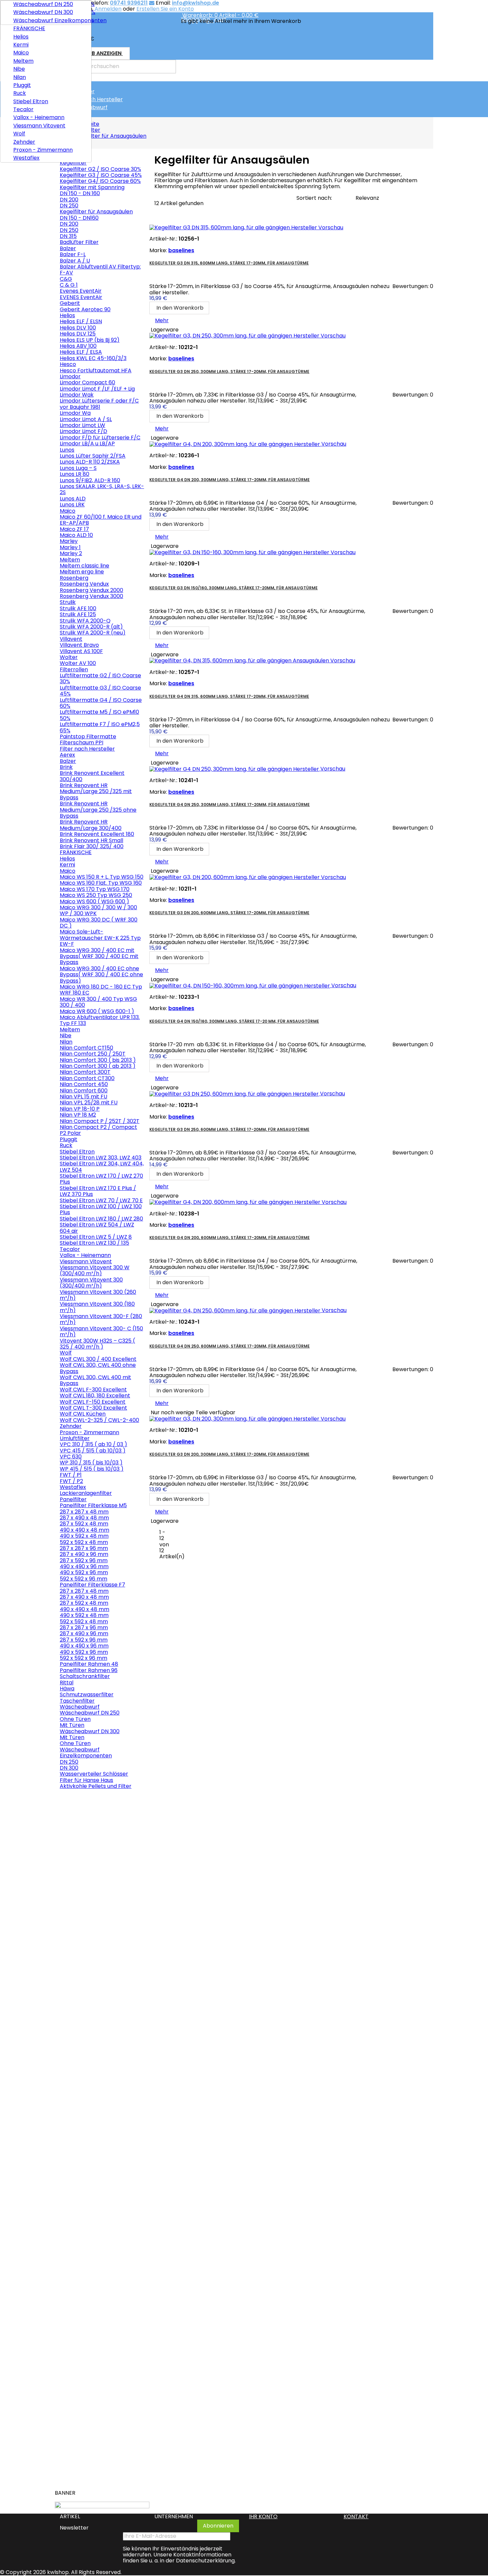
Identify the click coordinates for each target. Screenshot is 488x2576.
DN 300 (69, 1768)
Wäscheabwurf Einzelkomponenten (50, 20)
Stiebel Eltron (31, 101)
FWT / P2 (71, 1481)
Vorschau (72, 1816)
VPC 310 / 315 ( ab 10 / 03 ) (93, 1444)
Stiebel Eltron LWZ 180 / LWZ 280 (101, 1219)
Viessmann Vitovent (39, 126)
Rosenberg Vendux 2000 (91, 590)
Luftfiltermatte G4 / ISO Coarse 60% (101, 703)
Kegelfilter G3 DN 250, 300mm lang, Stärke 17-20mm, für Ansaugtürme (229, 371)
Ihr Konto (263, 2516)
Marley (69, 541)
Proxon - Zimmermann (43, 150)
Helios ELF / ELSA (81, 352)
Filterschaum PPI (81, 742)
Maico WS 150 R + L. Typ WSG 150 (102, 877)
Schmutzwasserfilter (87, 1694)
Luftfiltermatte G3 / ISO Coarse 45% (100, 691)
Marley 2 (71, 553)
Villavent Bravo (79, 645)
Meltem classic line (84, 566)
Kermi (21, 45)
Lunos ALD (73, 499)
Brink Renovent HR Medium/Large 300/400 (91, 825)
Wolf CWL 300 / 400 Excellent (98, 1359)
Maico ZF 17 (74, 529)
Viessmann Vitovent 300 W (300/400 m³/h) (95, 1270)
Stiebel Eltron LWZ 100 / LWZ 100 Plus (101, 1209)
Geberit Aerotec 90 (85, 309)
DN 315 (68, 236)
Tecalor (23, 109)
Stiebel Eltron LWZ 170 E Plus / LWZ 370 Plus (98, 1191)
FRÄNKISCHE (29, 28)
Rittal (67, 1683)
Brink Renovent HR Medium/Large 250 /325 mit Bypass (96, 791)
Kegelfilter (81, 91)
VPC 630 (71, 1457)
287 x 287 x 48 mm (84, 1512)
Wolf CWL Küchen (83, 1414)
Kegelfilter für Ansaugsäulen (96, 212)
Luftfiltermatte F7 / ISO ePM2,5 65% (100, 727)
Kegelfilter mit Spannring (92, 187)
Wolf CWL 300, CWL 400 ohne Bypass (98, 1368)
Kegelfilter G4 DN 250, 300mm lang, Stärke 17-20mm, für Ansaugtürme (230, 805)
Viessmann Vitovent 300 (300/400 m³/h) (91, 1283)
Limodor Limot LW (82, 425)
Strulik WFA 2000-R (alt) (91, 627)
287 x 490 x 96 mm (84, 1554)
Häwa (67, 1689)
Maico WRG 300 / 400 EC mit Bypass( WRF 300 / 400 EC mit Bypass (99, 956)
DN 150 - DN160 (79, 218)
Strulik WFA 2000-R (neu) (93, 633)
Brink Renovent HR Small (91, 840)
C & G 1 (69, 285)
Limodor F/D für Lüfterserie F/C (100, 438)
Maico (21, 53)
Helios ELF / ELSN (81, 321)
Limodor (70, 376)
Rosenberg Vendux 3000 (91, 596)
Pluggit (22, 85)
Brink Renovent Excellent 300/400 (92, 776)
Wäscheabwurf (88, 107)
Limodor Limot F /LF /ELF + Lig (97, 389)
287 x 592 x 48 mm (84, 1524)
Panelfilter (73, 1499)
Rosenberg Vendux (84, 584)
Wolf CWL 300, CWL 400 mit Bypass (95, 1380)
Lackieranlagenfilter (86, 1493)
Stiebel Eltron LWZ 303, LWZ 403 (101, 1158)
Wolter (69, 657)
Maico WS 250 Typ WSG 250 (96, 895)
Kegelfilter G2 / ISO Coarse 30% (100, 169)
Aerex (67, 755)
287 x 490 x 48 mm (84, 1518)
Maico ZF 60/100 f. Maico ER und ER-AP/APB (101, 520)
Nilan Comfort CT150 (86, 1048)
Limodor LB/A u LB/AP (87, 443)
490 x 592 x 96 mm (84, 1572)
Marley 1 (70, 547)
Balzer (68, 248)
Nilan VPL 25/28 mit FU (89, 1103)
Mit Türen (72, 1725)
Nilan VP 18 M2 (78, 1115)
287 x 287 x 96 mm (84, 1548)
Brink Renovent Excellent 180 (97, 834)
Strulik (68, 602)
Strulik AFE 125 (78, 614)
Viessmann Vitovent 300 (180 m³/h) (97, 1307)
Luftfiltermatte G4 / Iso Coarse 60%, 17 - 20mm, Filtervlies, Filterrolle (97, 2422)
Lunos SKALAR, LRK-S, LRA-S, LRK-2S (102, 489)
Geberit (70, 303)
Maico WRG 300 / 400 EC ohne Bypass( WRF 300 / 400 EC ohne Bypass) (101, 975)
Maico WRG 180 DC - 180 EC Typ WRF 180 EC (101, 990)
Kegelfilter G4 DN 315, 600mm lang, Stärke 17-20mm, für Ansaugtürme (229, 696)
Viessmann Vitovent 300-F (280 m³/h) (101, 1319)
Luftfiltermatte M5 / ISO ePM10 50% (99, 715)
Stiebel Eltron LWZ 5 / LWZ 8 (96, 1237)
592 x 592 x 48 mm (84, 1542)
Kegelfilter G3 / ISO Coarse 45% (101, 175)
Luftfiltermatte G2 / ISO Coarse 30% (100, 678)
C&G (66, 279)
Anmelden (108, 9)
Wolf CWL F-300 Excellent (93, 1390)
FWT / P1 (71, 1475)
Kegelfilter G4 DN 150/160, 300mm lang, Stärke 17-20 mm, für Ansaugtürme (234, 1021)
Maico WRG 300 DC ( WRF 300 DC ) (99, 923)
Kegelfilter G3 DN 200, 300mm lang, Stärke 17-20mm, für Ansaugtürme (229, 1454)
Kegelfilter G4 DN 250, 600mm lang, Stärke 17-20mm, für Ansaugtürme (230, 1346)
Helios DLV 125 (78, 334)
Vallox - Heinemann (39, 117)
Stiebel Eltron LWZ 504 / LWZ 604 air (97, 1228)
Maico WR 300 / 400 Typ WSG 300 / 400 (98, 1002)
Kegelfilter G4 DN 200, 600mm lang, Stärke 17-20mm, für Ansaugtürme (230, 1238)
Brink (66, 767)
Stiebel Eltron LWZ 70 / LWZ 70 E (101, 1200)
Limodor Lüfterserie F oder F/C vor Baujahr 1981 (99, 404)
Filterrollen (74, 669)
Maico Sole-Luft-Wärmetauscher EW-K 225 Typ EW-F (100, 938)
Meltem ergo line (82, 572)
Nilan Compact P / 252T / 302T (100, 1121)
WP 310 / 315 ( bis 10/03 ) (91, 1463)
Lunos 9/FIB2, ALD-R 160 (90, 480)
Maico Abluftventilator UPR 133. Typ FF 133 (100, 1020)
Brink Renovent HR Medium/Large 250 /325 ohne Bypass (98, 810)
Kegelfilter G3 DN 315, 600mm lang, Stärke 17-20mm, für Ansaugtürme (229, 263)
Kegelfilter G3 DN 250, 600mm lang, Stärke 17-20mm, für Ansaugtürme (229, 1129)
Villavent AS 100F (81, 651)
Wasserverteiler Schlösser (94, 1774)
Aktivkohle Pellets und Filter (96, 1786)
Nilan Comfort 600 (84, 1091)
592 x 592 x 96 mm (83, 1579)
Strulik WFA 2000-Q (85, 621)
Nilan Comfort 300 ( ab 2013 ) (98, 1066)
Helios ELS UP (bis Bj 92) (90, 340)
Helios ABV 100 (78, 346)
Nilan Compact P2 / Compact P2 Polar (98, 1130)
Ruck (20, 93)
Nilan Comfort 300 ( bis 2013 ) (98, 1060)
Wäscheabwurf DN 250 (43, 4)
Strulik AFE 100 (78, 608)
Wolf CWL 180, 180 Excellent (95, 1396)
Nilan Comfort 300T (85, 1072)
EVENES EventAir (81, 297)
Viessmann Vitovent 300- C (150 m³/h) (101, 1331)
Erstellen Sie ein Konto (165, 9)
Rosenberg (74, 578)
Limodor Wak (77, 395)
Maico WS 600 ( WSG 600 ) (94, 901)
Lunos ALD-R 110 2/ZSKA (90, 462)
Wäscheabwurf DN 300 (43, 12)
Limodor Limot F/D (83, 431)
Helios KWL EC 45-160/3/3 (93, 358)
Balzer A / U (75, 261)
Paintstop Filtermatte (88, 736)
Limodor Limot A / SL (86, 419)
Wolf (19, 134)
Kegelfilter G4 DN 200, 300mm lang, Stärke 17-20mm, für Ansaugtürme (230, 480)
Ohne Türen (75, 1719)
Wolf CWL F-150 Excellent (93, 1402)
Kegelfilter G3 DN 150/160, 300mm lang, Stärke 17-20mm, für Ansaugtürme (234, 588)
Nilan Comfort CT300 (87, 1078)
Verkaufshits (79, 1798)
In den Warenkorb (90, 1911)
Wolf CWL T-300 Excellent (93, 1408)
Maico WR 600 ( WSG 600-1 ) (97, 1011)
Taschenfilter (77, 1701)
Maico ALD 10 (76, 535)
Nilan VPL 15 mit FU (83, 1097)
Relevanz (367, 198)
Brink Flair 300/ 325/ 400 (92, 846)
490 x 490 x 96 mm (84, 1566)
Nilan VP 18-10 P (80, 1109)
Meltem (23, 61)
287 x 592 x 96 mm (84, 1560)
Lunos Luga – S (78, 468)
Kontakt (356, 2516)
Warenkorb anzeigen (95, 55)
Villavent (71, 639)
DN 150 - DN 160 (80, 193)
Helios (21, 37)
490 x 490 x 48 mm (84, 1530)
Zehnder (24, 142)
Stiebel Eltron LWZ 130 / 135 (94, 1243)
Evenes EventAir (81, 291)
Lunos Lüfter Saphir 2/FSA (93, 456)
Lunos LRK (72, 505)
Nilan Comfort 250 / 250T (93, 1054)
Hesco (68, 364)
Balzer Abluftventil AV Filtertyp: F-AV (100, 270)
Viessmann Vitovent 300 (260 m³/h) (98, 1295)
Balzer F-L (73, 254)
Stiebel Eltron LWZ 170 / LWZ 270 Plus (101, 1179)
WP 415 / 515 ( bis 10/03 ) (92, 1469)
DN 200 (69, 200)
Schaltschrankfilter (85, 1676)
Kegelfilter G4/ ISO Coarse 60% (100, 181)
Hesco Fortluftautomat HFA (96, 370)
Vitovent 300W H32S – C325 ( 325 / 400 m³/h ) (97, 1344)
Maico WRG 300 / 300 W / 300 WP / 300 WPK (98, 910)
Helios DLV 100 (78, 328)
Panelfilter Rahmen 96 (89, 1670)
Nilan (20, 77)
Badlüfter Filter (79, 242)
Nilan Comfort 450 (84, 1084)
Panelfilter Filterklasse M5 (93, 1505)
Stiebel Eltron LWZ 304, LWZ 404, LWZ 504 (102, 1167)
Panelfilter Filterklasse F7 (92, 1585)
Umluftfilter (75, 1438)
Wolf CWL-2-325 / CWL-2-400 (99, 1420)
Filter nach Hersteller (95, 99)
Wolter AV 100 (78, 663)
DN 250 (69, 206)
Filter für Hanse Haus (86, 1780)
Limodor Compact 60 (87, 382)
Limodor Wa (75, 413)
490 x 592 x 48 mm (84, 1536)
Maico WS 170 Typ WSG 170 (95, 889)
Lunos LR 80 (75, 474)
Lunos (67, 450)
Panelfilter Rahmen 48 (89, 1664)
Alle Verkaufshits (122, 2482)
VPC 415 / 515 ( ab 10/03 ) (93, 1451)
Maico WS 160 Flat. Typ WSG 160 (101, 883)
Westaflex (26, 158)
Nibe (19, 69)
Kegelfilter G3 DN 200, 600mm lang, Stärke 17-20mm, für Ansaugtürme (229, 913)
